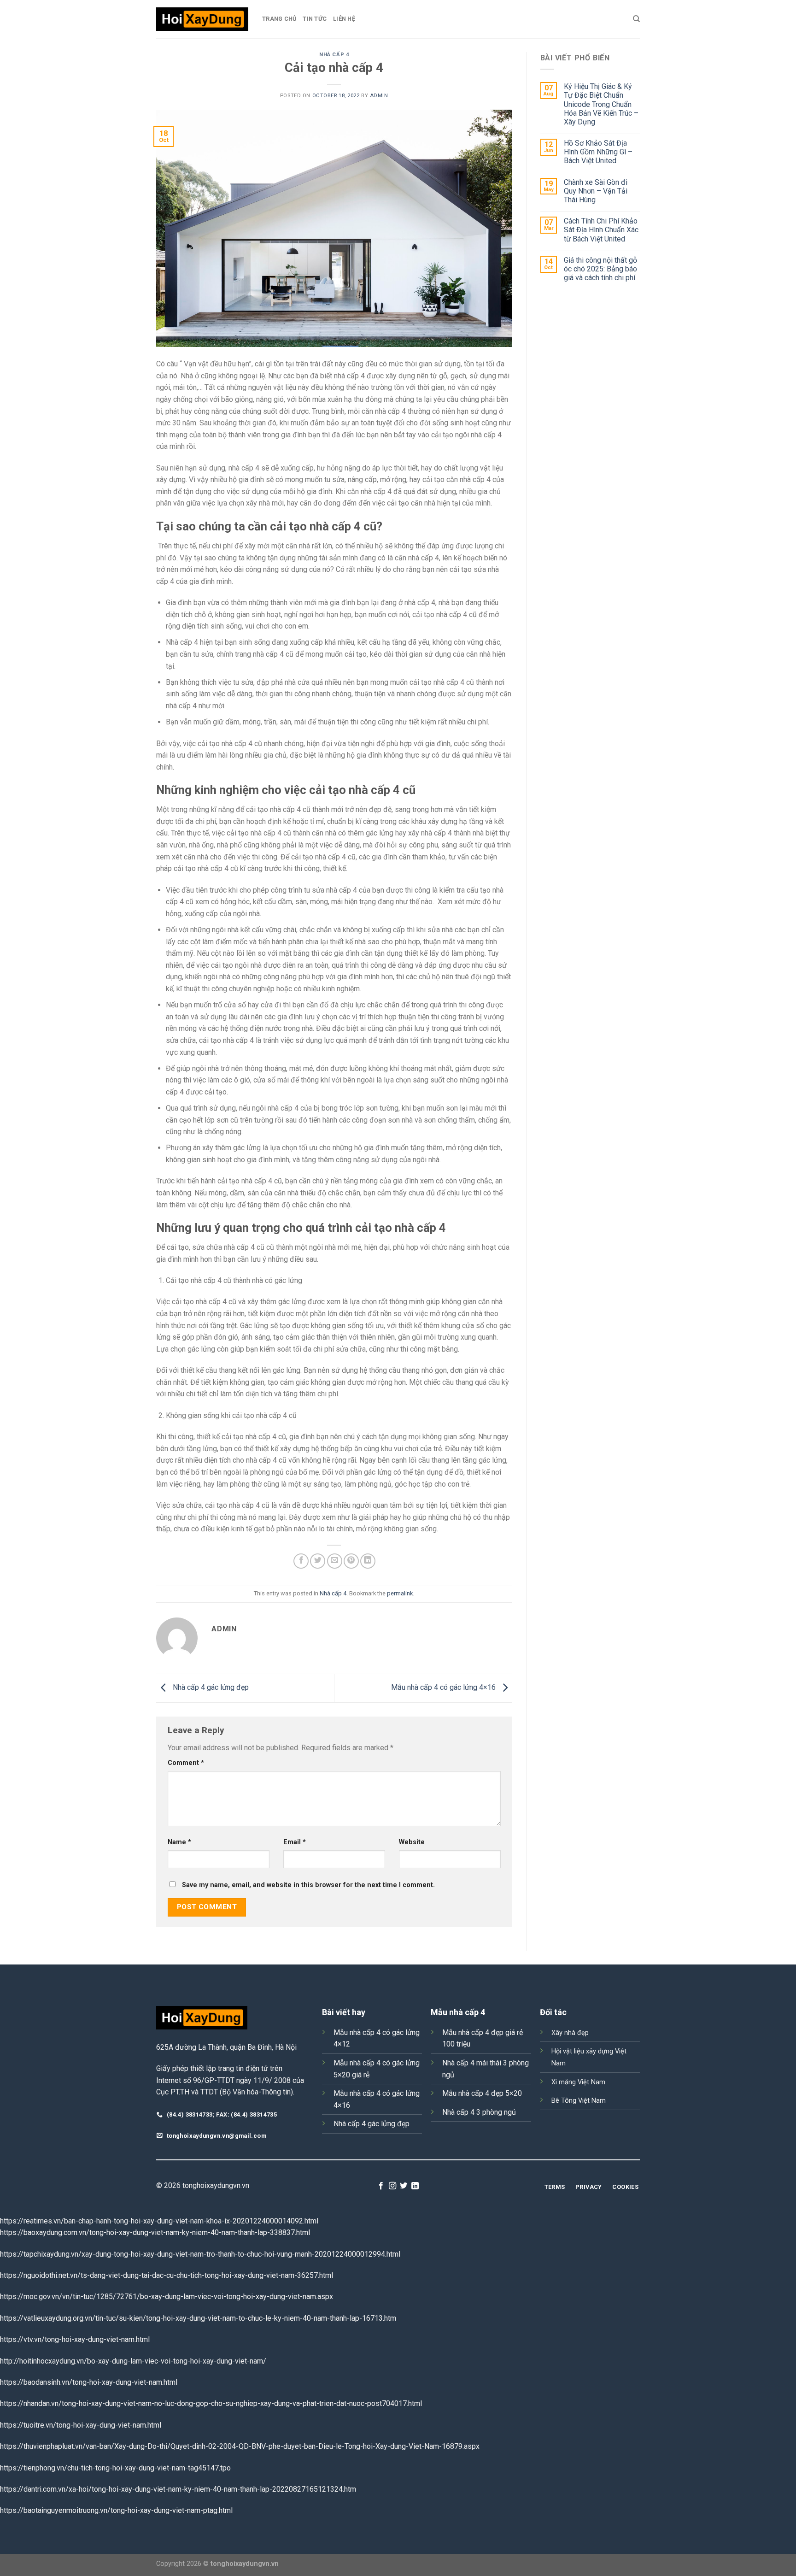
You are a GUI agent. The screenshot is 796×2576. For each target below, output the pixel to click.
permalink (400, 1593)
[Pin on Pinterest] (351, 1561)
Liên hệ (344, 19)
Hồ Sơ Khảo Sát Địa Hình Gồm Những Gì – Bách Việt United (598, 152)
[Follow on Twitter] (404, 2186)
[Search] (636, 19)
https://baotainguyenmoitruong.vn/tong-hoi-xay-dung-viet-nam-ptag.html (116, 2510)
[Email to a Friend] (335, 1561)
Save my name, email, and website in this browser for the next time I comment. (308, 1885)
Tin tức (315, 19)
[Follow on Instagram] (392, 2186)
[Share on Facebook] (301, 1561)
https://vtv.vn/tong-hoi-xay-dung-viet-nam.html (75, 2339)
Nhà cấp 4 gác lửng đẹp (210, 1688)
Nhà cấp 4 (334, 55)
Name (179, 1842)
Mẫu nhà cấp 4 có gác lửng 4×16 (444, 1688)
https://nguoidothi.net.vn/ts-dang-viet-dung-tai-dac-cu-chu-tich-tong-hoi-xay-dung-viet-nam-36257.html (167, 2275)
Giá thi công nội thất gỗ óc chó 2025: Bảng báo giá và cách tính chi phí (600, 269)
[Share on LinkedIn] (368, 1561)
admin (379, 96)
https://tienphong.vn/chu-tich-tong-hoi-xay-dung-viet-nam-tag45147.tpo (115, 2468)
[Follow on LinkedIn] (415, 2186)
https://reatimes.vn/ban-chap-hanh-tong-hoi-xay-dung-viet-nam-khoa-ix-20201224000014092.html (159, 2221)
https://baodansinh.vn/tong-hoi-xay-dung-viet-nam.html (89, 2382)
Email (295, 1842)
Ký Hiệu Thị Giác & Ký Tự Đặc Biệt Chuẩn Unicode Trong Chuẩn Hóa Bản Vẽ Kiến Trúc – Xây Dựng (601, 104)
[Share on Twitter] (318, 1561)
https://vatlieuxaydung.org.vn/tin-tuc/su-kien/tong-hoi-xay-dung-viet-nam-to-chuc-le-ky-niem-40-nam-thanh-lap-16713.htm (198, 2318)
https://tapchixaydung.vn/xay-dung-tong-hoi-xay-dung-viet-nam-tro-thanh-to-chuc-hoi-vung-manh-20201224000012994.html (200, 2254)
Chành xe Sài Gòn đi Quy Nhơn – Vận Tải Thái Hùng (596, 191)
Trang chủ (279, 19)
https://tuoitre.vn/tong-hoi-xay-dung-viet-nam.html (81, 2425)
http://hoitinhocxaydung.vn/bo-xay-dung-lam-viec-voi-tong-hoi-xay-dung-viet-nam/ (133, 2361)
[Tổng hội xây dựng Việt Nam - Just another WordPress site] (202, 19)
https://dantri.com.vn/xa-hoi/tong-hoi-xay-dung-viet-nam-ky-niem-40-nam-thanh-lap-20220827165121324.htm (178, 2489)
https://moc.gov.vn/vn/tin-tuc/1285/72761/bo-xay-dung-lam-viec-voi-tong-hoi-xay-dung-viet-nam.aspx (167, 2297)
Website (412, 1842)
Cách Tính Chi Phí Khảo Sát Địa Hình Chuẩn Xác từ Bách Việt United (601, 230)
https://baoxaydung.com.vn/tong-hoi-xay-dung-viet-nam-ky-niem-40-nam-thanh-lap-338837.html (155, 2232)
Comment (186, 1763)
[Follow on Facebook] (381, 2186)
